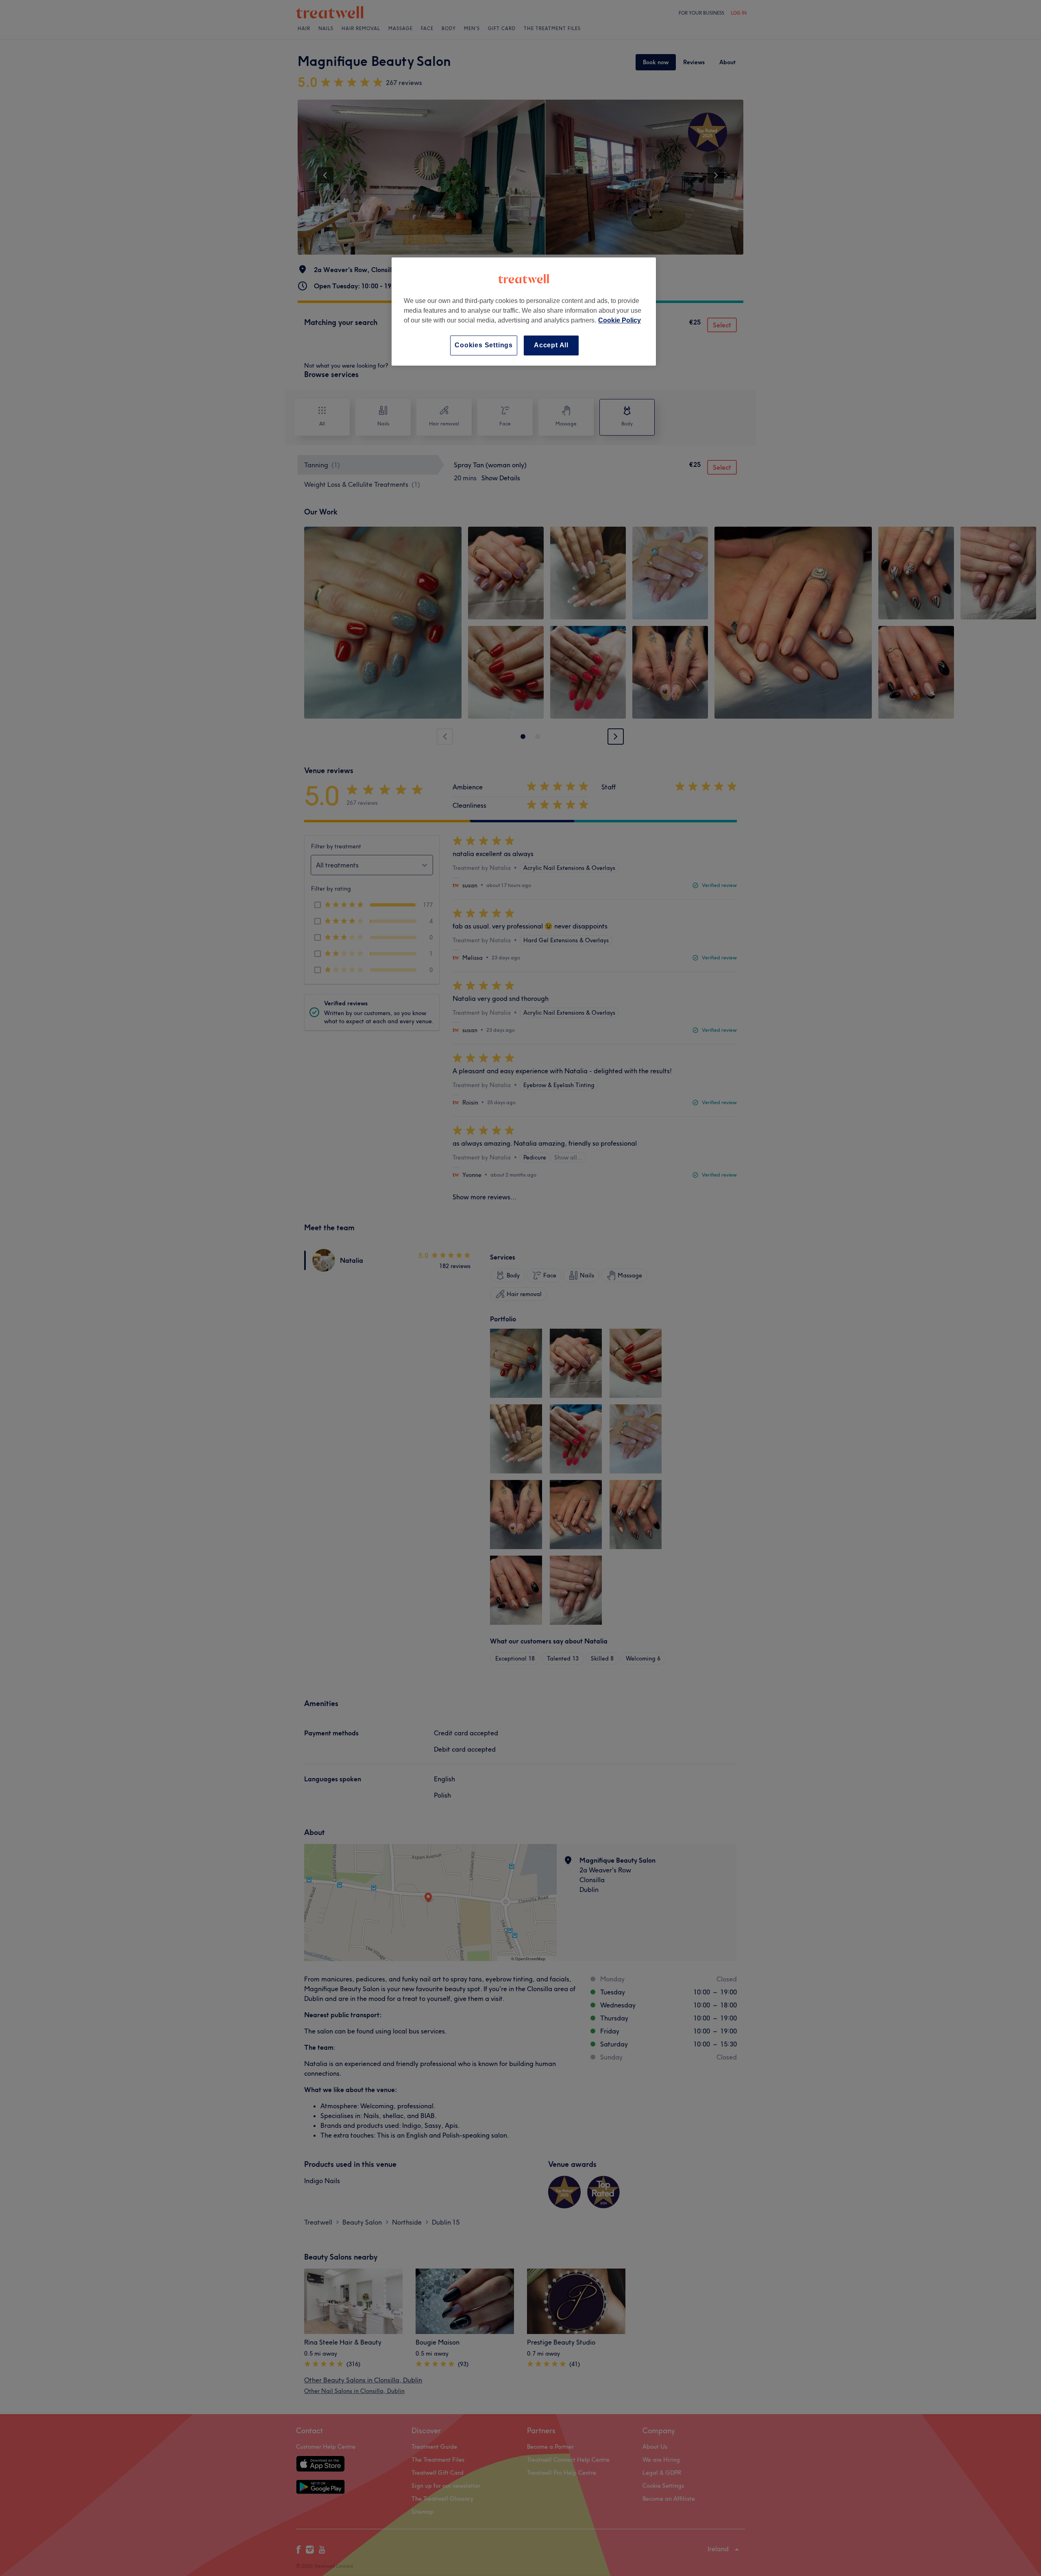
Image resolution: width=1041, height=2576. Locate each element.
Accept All (551, 345)
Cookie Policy (620, 320)
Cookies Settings (484, 345)
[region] (524, 311)
